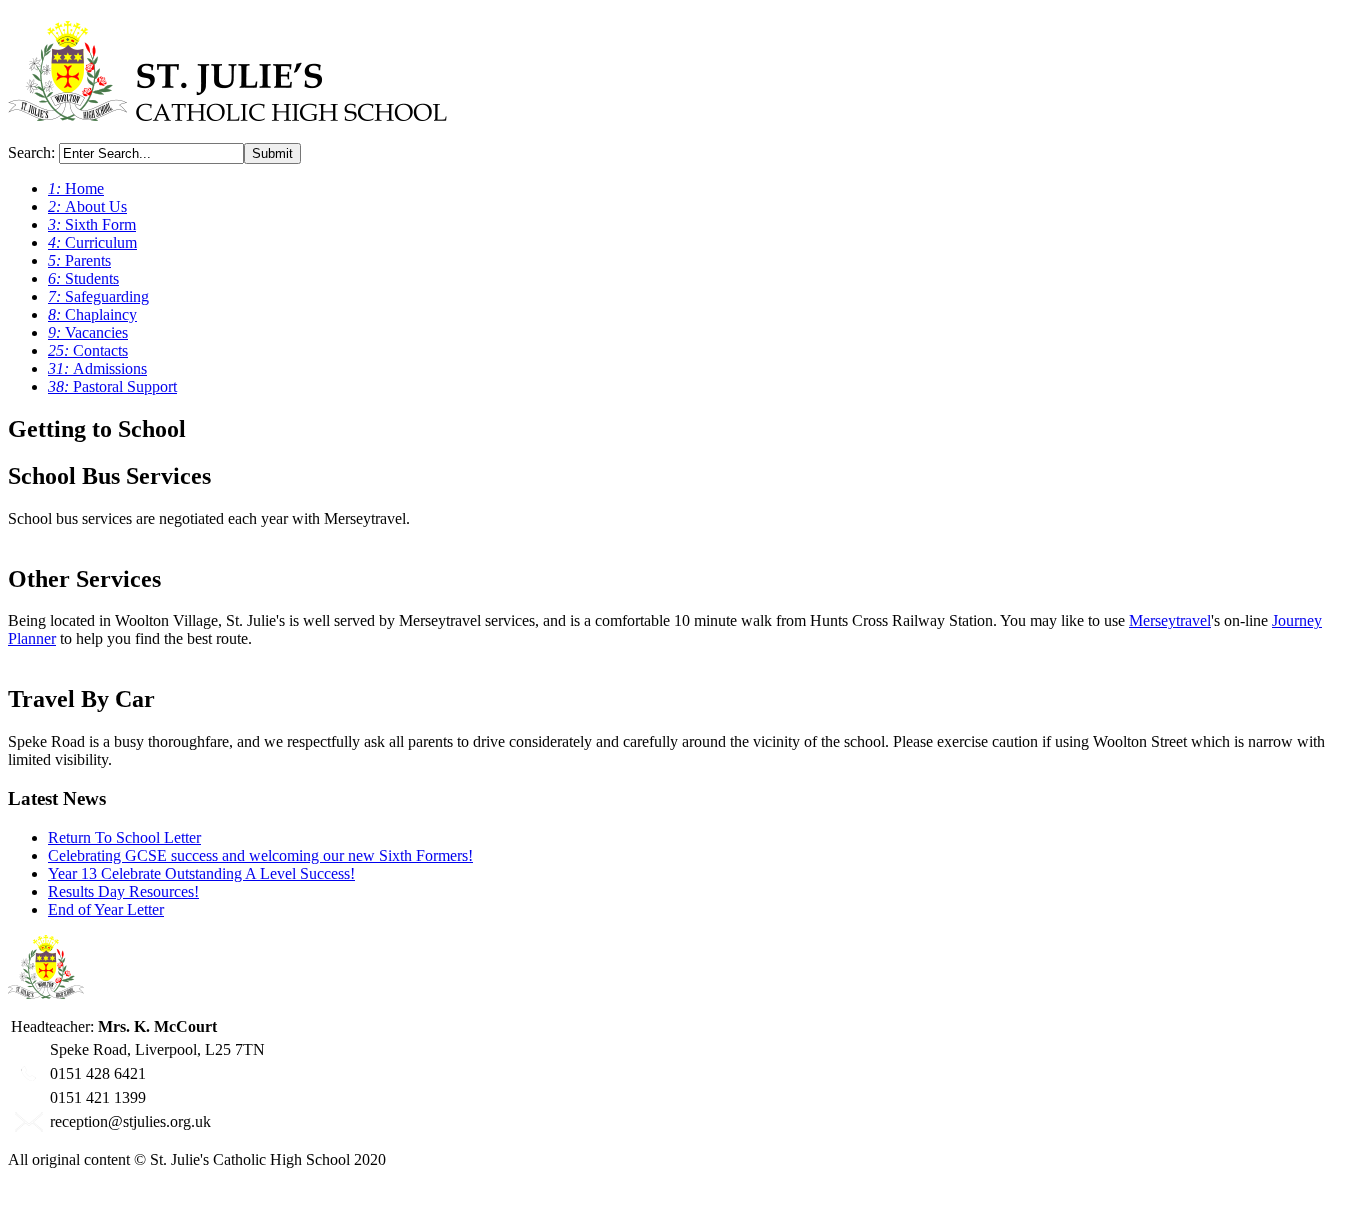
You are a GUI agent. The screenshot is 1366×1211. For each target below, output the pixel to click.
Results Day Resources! (123, 891)
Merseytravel (1170, 620)
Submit (272, 153)
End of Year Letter (106, 909)
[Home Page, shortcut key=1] (227, 110)
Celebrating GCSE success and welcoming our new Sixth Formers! (260, 855)
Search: (33, 152)
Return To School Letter (124, 837)
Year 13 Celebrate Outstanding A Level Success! (201, 873)
